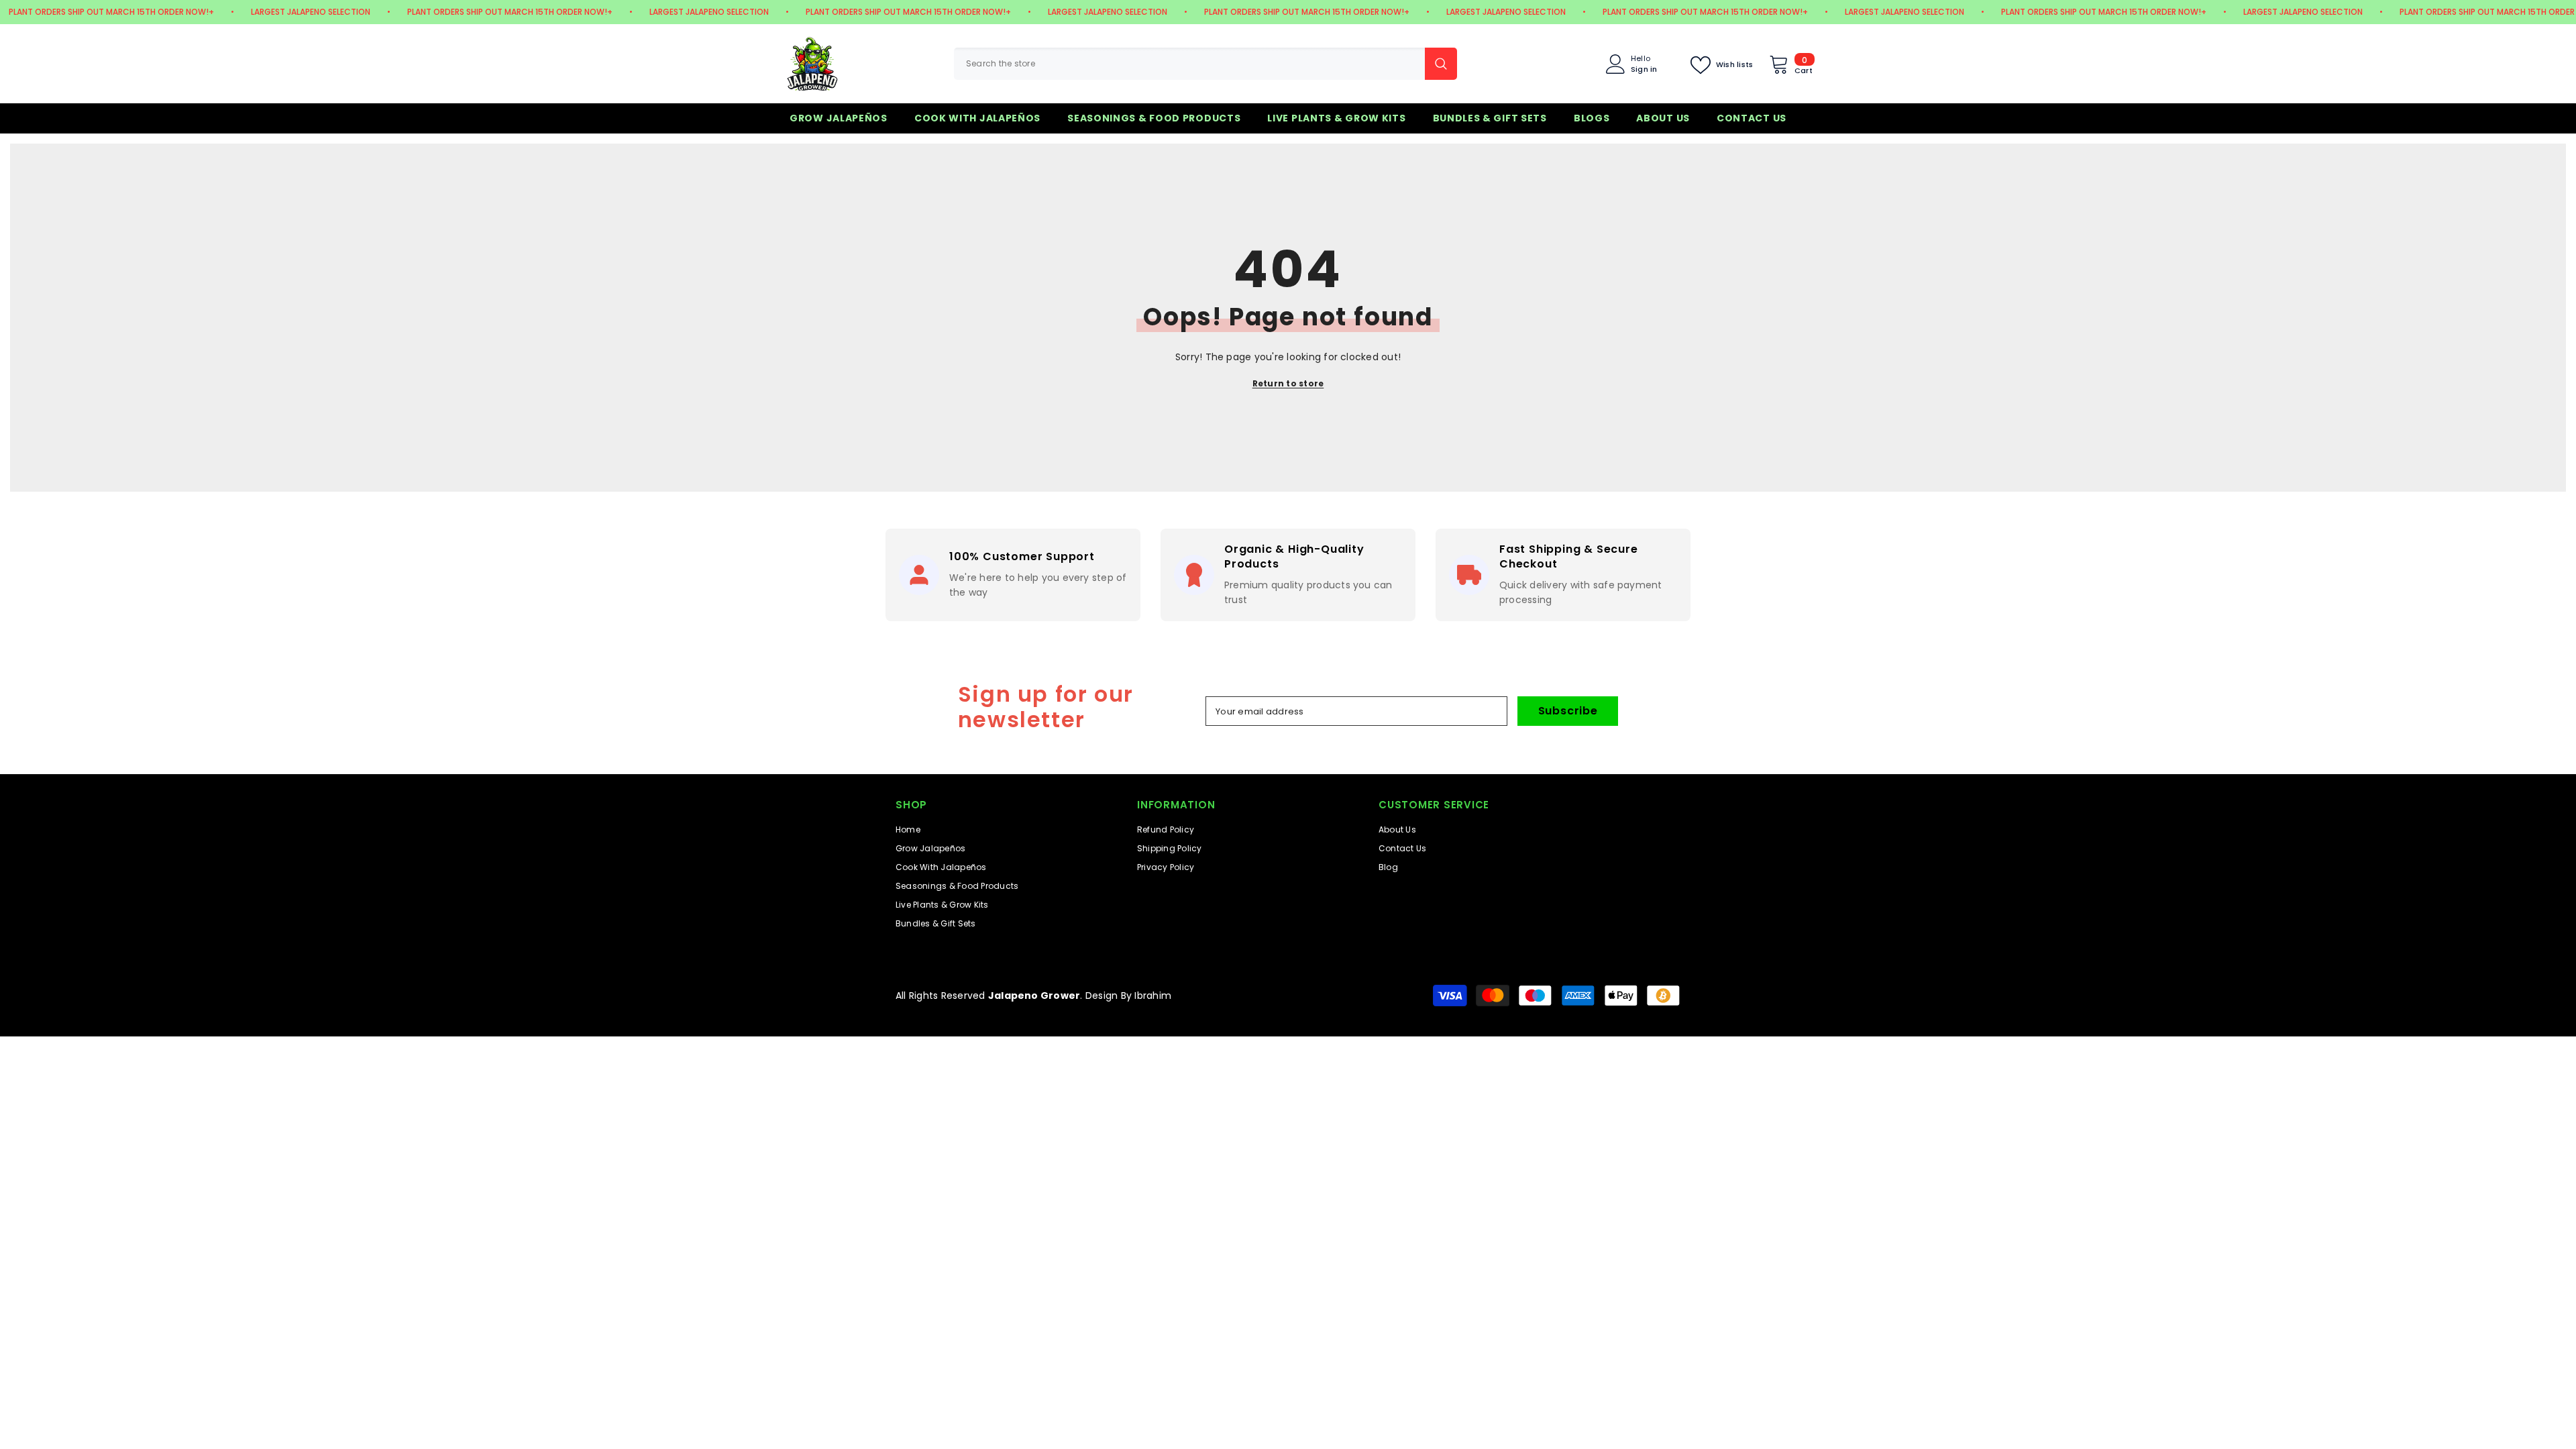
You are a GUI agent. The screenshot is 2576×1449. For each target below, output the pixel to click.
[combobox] (1189, 64)
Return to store (1288, 383)
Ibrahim (1153, 996)
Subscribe (1568, 711)
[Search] (1205, 64)
